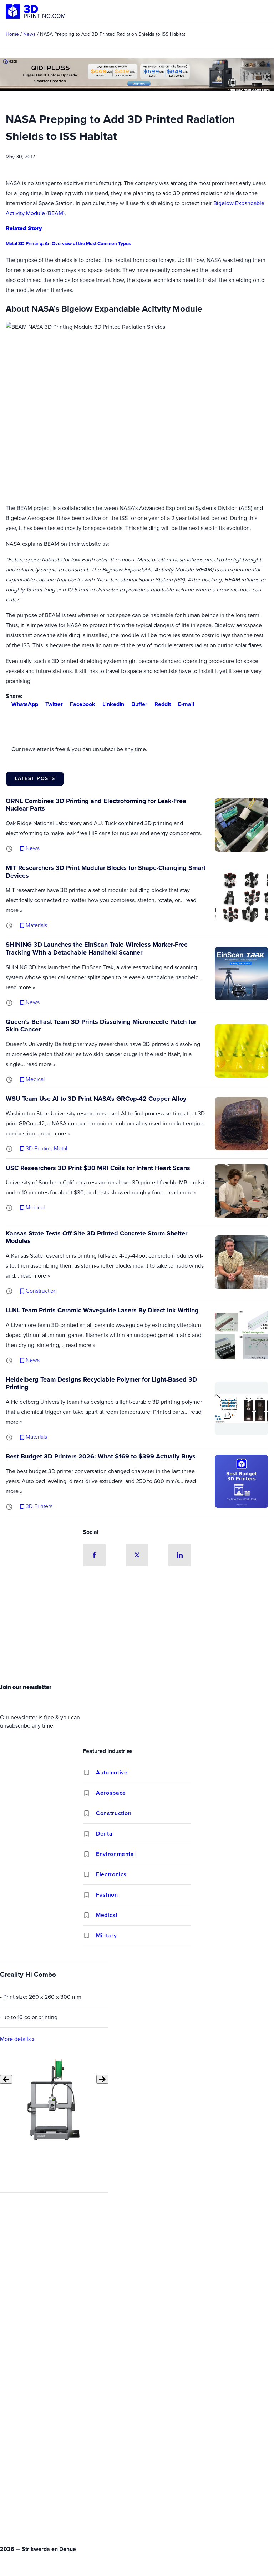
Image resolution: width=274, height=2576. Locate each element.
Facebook (83, 704)
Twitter (54, 704)
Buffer (139, 704)
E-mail (186, 704)
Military (106, 1935)
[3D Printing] (36, 11)
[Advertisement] (137, 1627)
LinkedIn (113, 704)
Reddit (163, 704)
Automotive (112, 1772)
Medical (107, 1915)
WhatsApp (25, 704)
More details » (17, 2039)
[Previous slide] (6, 2079)
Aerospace (111, 1793)
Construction (114, 1813)
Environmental (116, 1854)
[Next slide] (102, 2079)
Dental (105, 1834)
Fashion (107, 1895)
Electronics (111, 1874)
